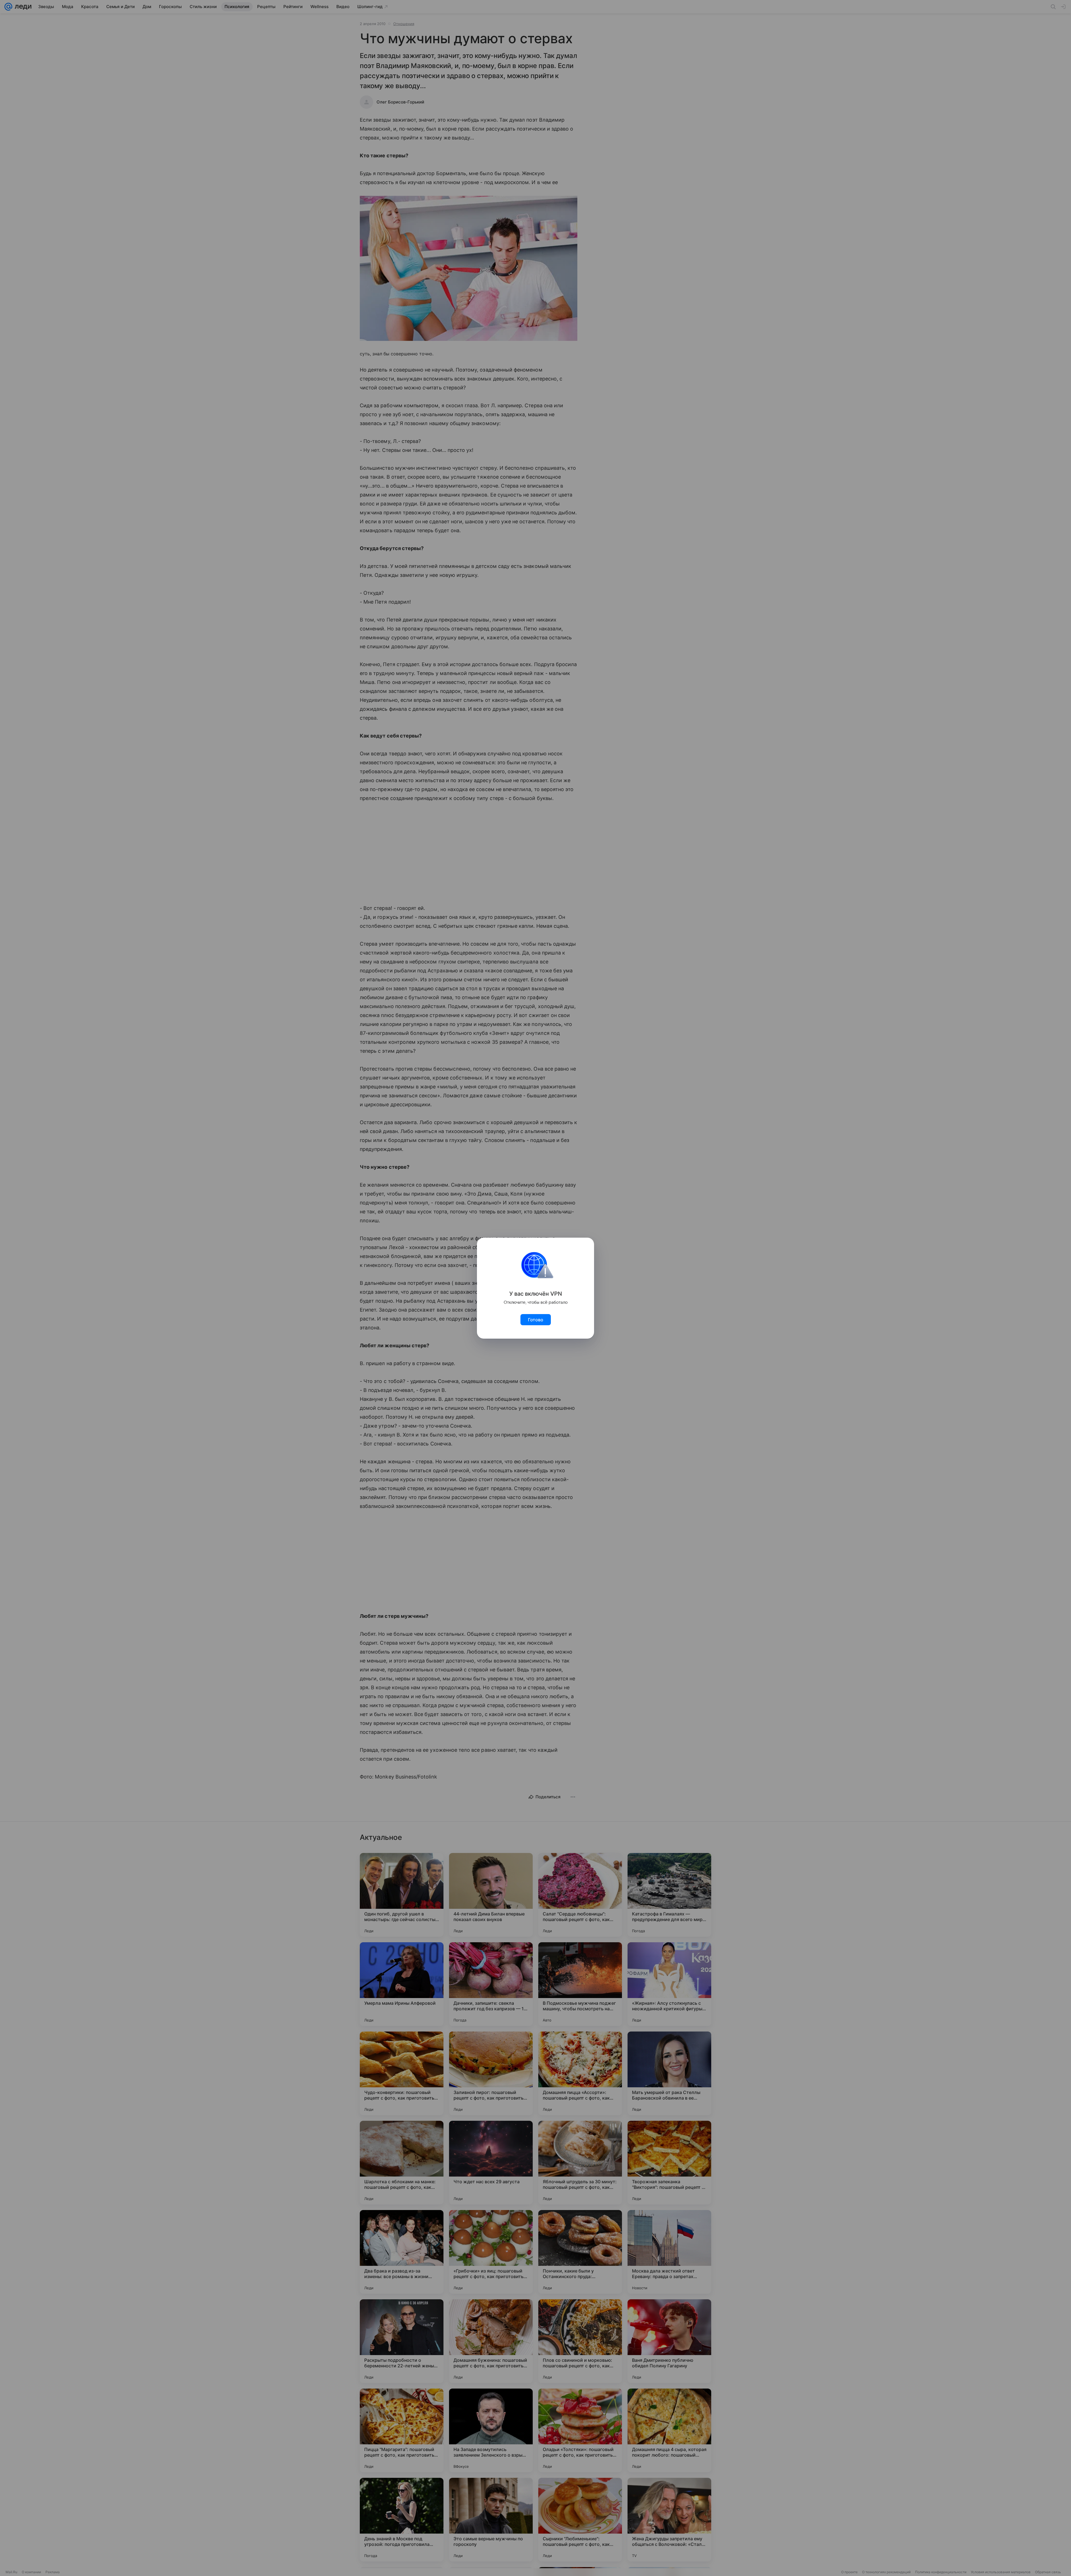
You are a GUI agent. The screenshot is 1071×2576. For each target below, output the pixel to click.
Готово (536, 1320)
